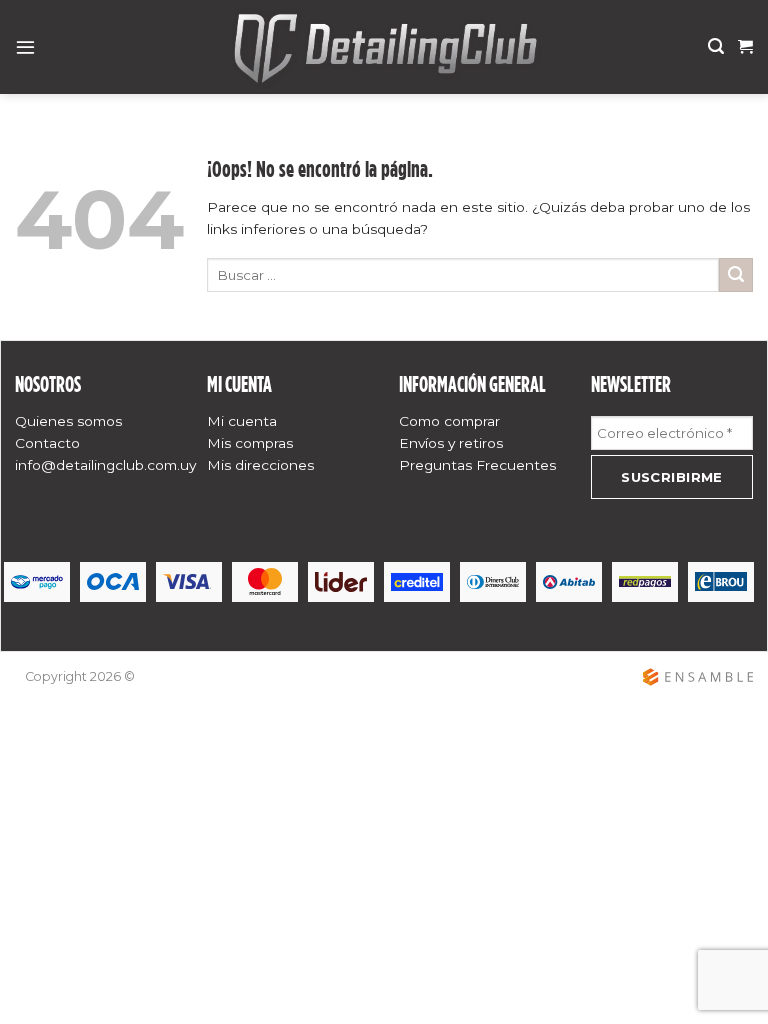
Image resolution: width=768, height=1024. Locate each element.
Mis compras (250, 443)
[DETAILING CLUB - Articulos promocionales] (384, 47)
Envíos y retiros (451, 443)
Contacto (47, 443)
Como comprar (449, 421)
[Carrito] (745, 47)
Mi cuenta (242, 421)
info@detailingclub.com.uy (105, 465)
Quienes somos (68, 421)
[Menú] (25, 46)
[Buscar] (716, 46)
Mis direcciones (260, 465)
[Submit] (736, 275)
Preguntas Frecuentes (477, 465)
